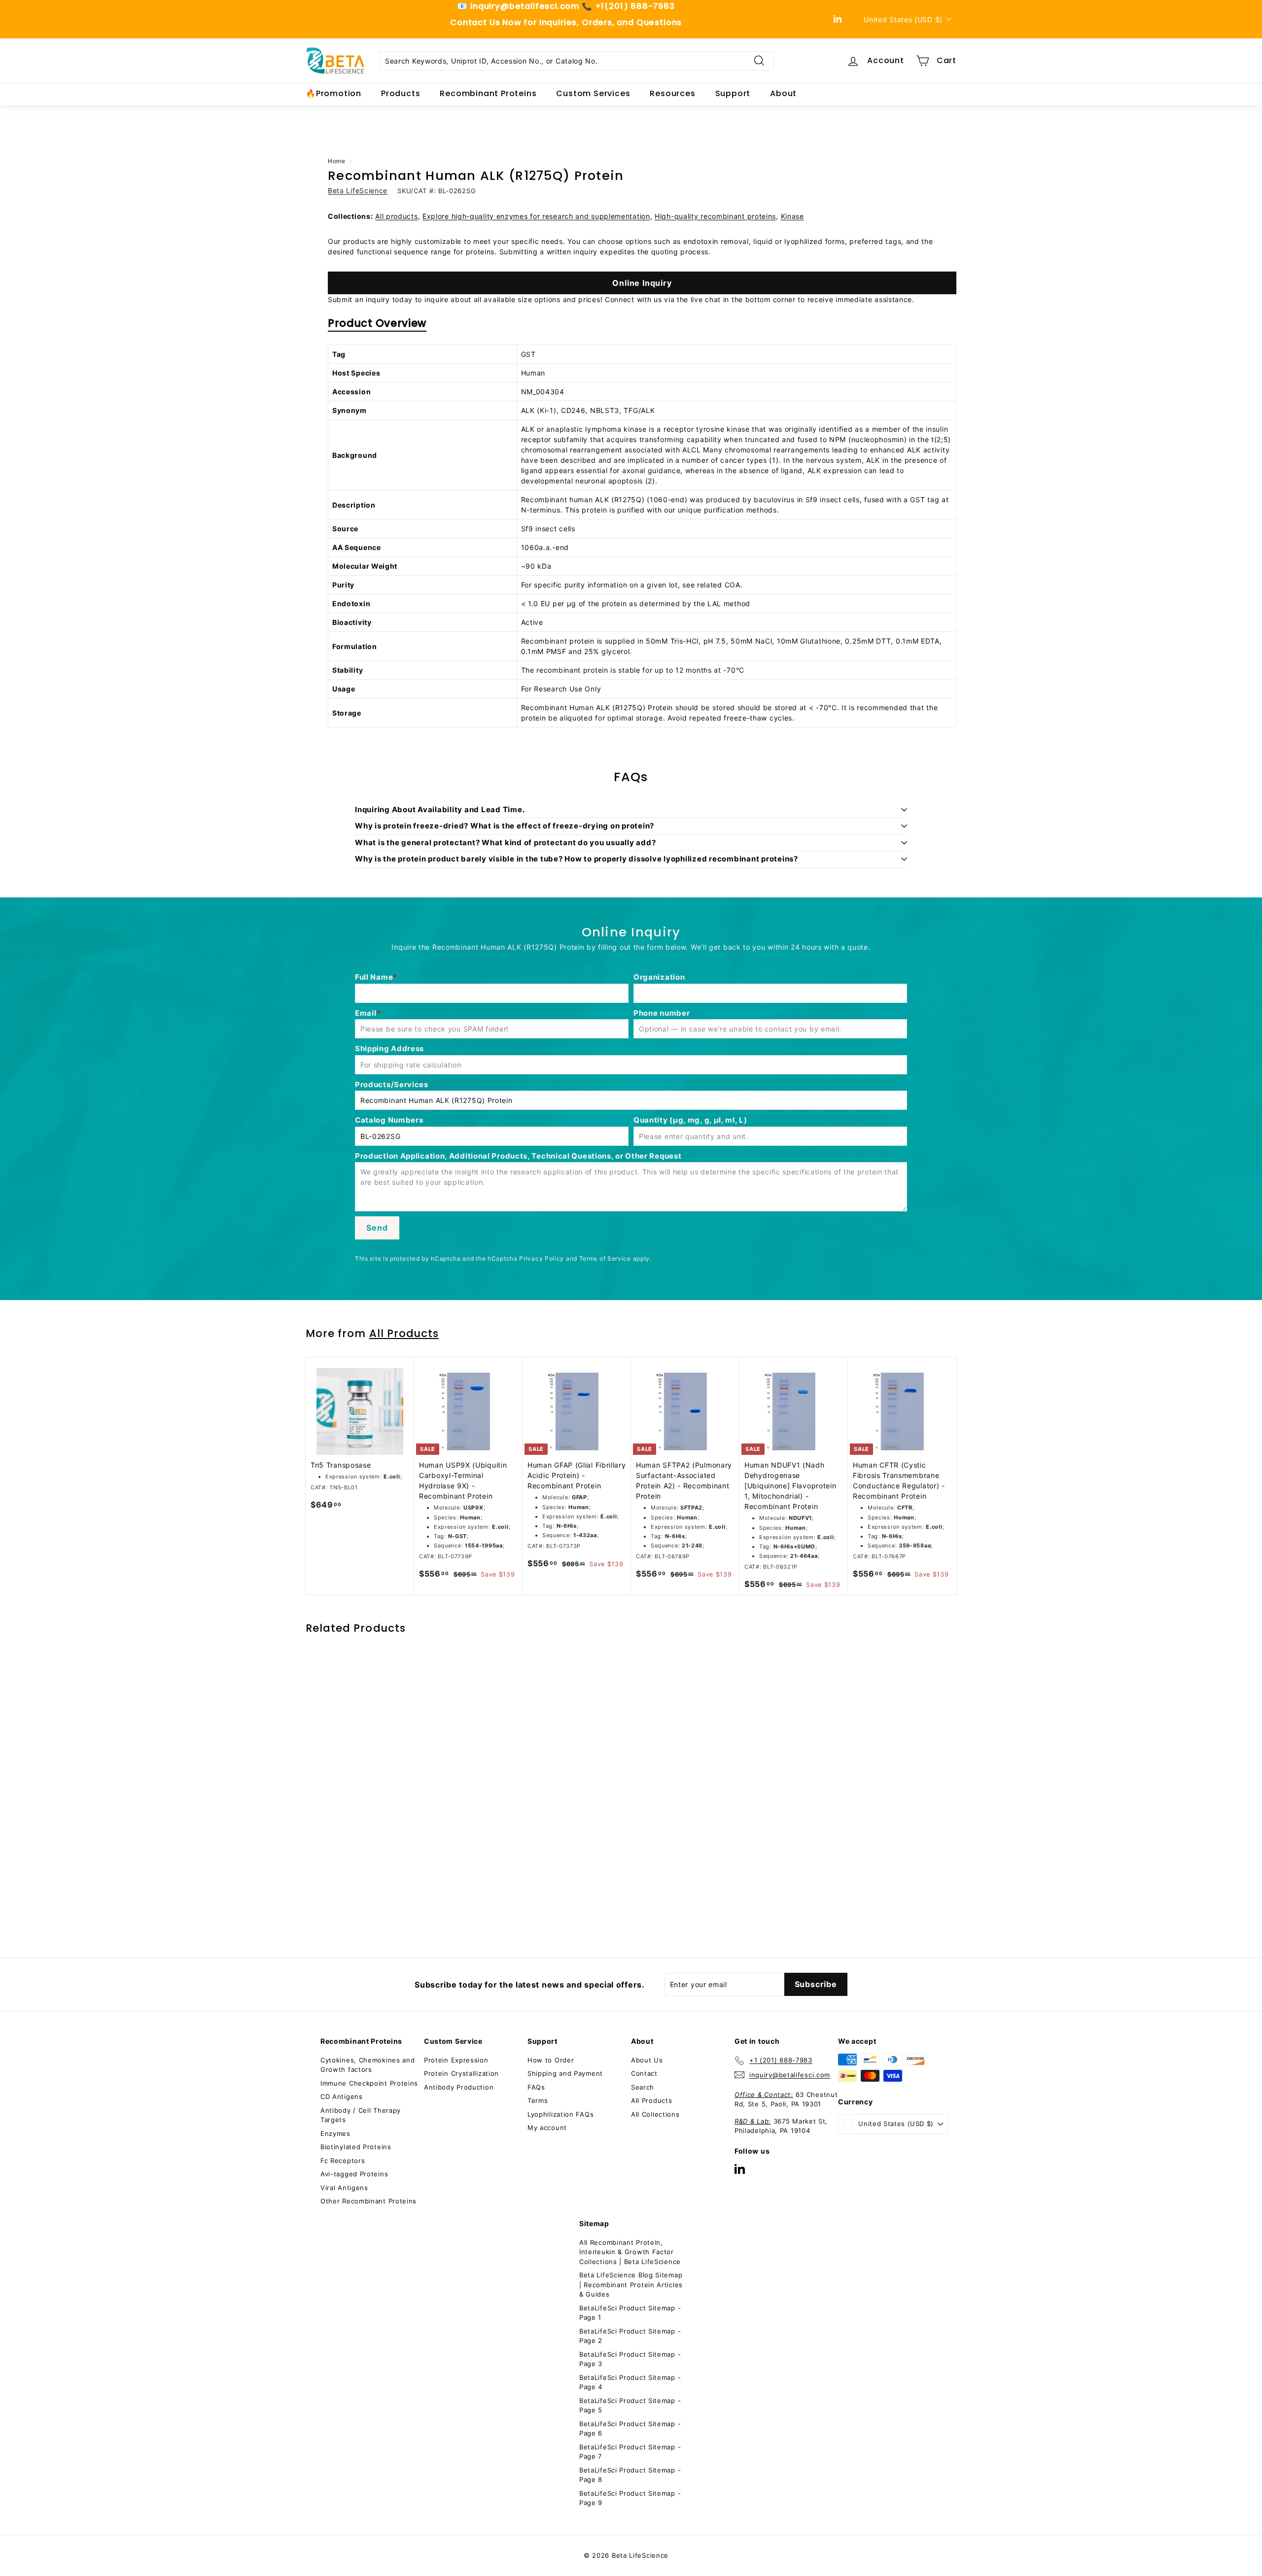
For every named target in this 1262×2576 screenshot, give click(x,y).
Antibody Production (459, 2087)
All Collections (655, 2114)
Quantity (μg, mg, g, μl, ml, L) (690, 1120)
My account (547, 2128)
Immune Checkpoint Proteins (369, 2083)
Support (733, 93)
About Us (647, 2060)
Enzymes (335, 2133)
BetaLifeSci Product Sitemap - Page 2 (630, 2336)
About (783, 93)
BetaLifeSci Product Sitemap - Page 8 (630, 2475)
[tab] (377, 326)
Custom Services (593, 93)
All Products (404, 1333)
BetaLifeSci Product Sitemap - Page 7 (630, 2452)
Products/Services (392, 1084)
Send (377, 1228)
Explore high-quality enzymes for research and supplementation (536, 216)
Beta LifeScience (358, 190)
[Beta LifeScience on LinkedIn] (740, 2169)
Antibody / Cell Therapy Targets (361, 2115)
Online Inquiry (642, 283)
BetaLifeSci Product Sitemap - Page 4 (630, 2382)
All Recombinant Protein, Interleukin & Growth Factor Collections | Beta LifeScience (630, 2252)
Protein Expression (456, 2060)
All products (396, 216)
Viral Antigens (344, 2188)
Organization (659, 977)
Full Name (374, 977)
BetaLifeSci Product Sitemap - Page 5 (630, 2405)
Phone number (662, 1013)
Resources (672, 93)
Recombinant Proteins (488, 93)
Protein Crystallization (461, 2073)
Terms (538, 2100)
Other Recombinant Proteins (368, 2201)
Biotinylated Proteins (356, 2147)
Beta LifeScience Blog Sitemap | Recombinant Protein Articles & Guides (631, 2284)
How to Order (551, 2060)
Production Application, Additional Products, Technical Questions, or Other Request (518, 1156)
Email (366, 1013)
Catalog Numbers (389, 1120)
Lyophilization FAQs (561, 2114)
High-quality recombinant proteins (715, 216)
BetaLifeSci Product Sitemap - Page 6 (630, 2429)
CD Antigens (342, 2096)
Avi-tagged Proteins (354, 2174)
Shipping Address (389, 1048)
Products (401, 93)
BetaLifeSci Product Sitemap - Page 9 (630, 2498)
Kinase (792, 216)
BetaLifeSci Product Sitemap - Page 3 (630, 2359)
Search (643, 2087)
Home (337, 161)
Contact (644, 2073)
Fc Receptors (343, 2161)
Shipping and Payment (565, 2073)
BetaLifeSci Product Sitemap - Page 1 (630, 2313)
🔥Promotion (333, 93)
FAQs (536, 2087)
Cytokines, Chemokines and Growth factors (368, 2065)
